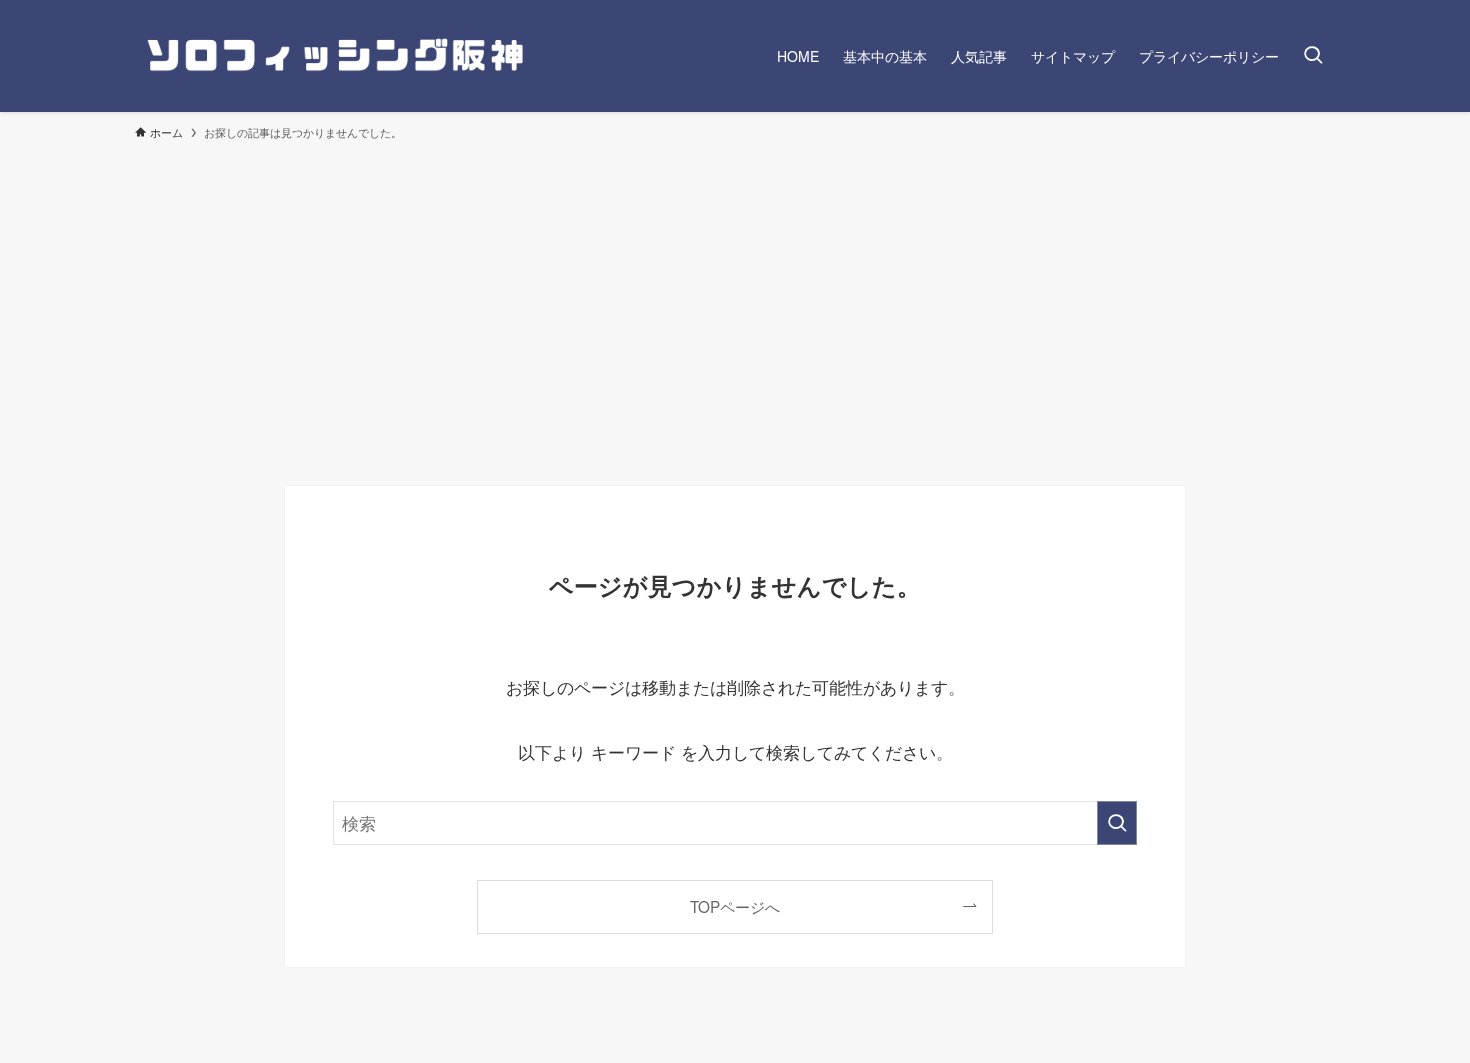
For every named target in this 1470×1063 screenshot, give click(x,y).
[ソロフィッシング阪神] (335, 56)
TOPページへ (735, 906)
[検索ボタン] (1313, 56)
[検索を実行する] (1117, 823)
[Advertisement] (735, 304)
